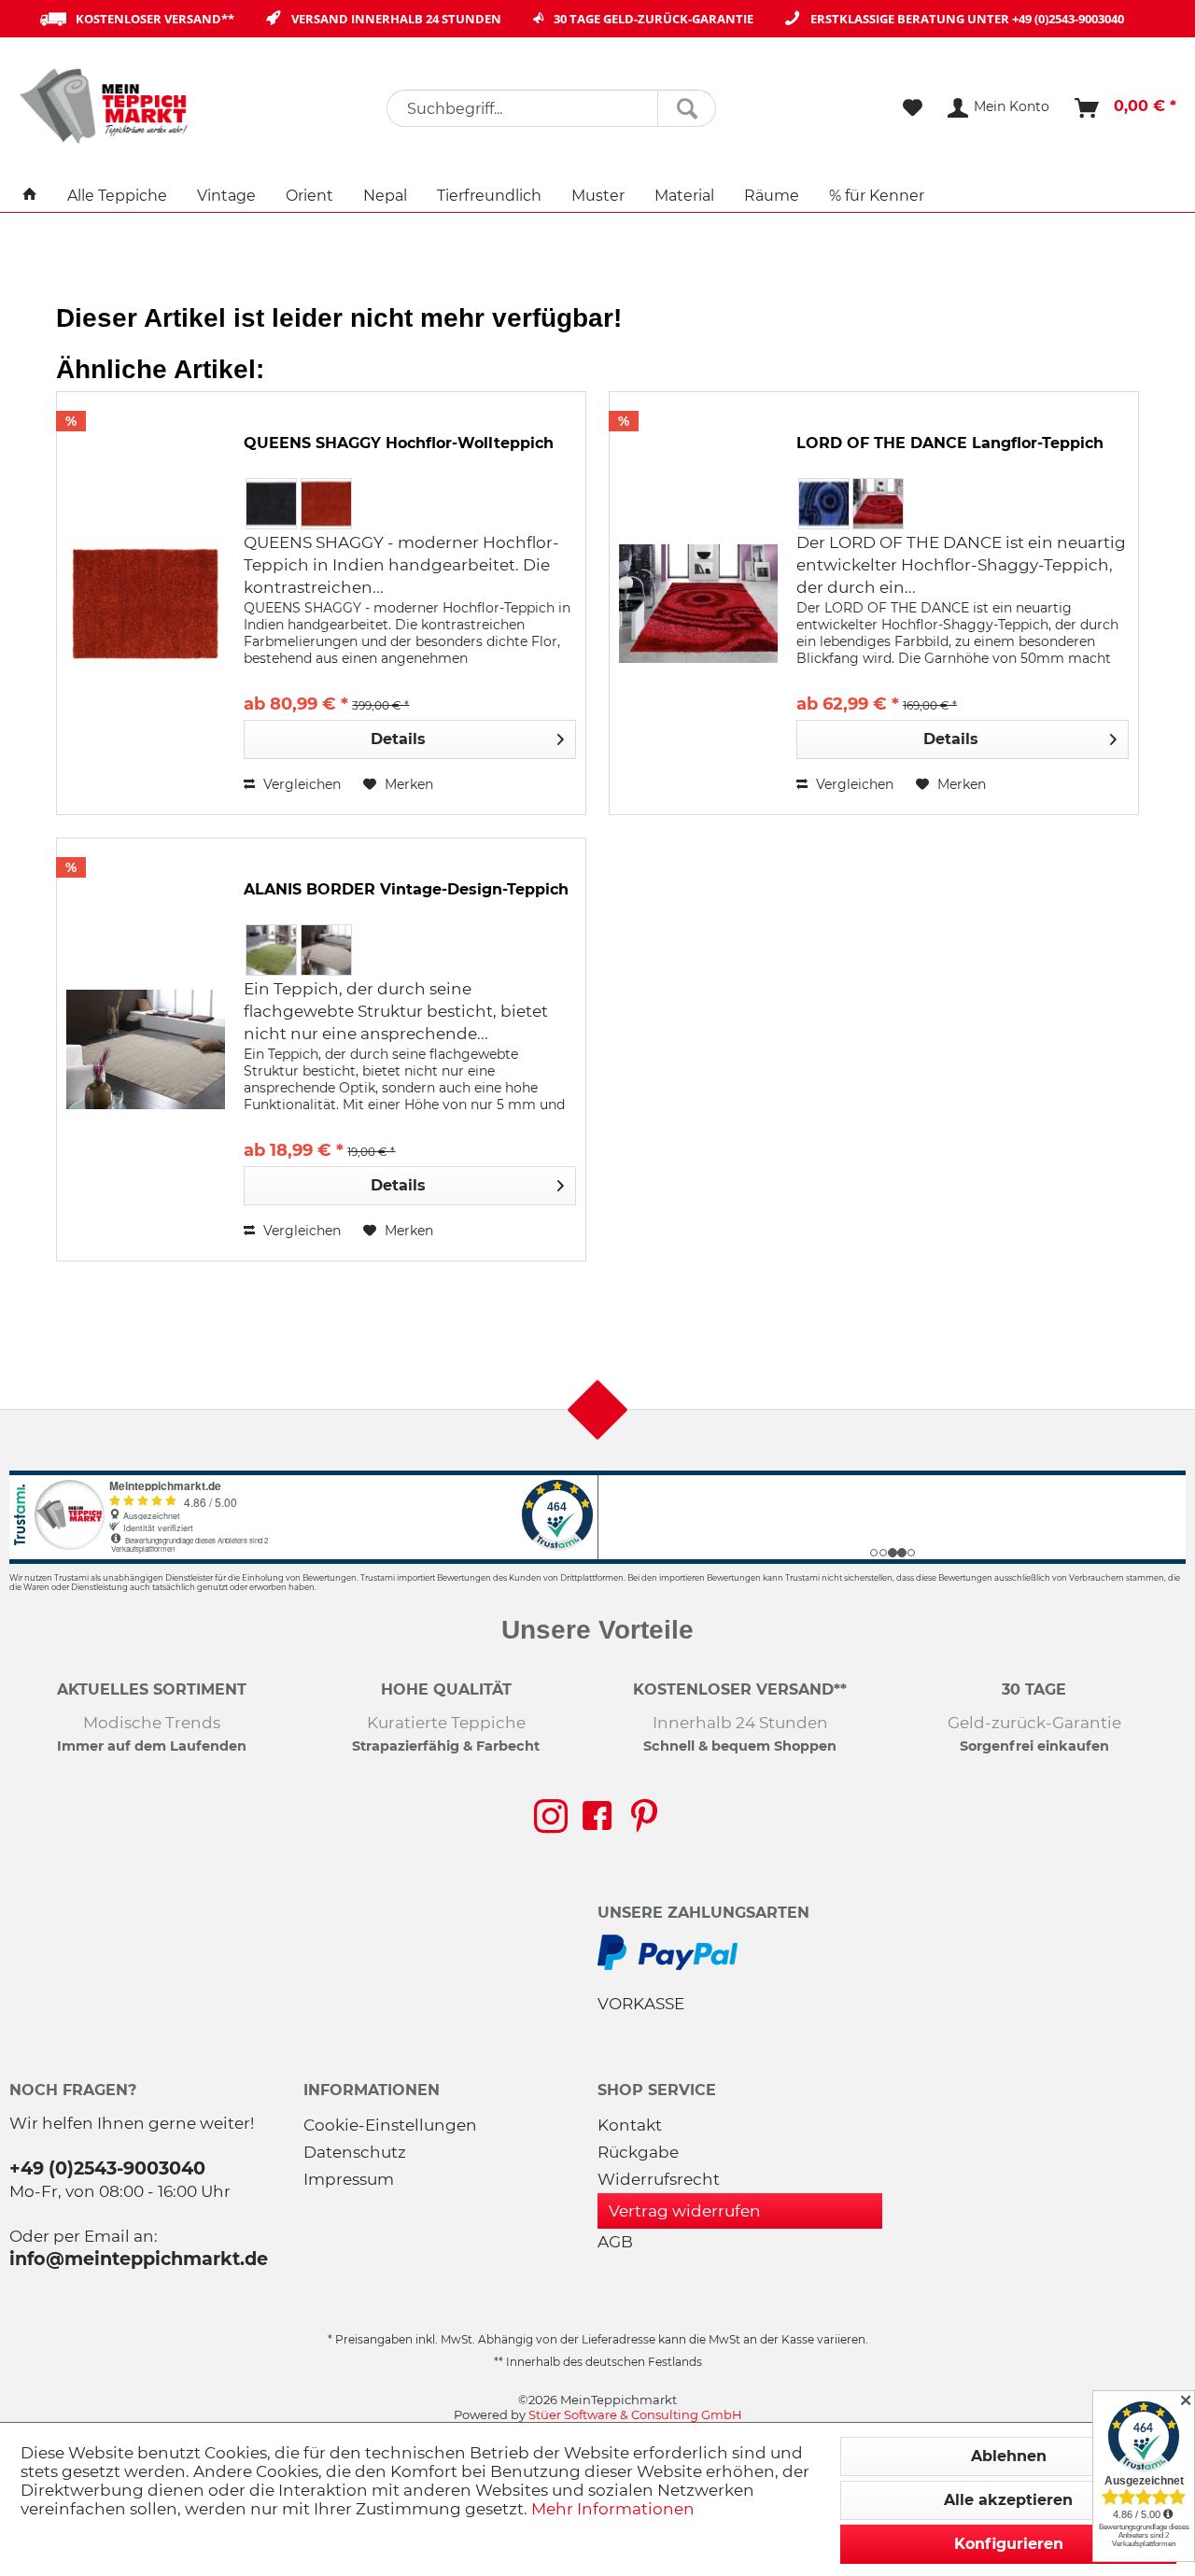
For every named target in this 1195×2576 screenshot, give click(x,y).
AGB (615, 2242)
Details (398, 739)
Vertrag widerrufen (685, 2211)
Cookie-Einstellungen (390, 2125)
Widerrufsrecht (659, 2179)
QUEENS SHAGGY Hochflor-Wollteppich (399, 443)
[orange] (326, 504)
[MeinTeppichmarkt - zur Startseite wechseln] (110, 106)
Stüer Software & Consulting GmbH (635, 2414)
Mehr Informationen (613, 2509)
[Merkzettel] (913, 108)
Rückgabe (638, 2152)
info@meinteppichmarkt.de (139, 2259)
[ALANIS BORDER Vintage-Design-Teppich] (146, 1049)
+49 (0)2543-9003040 (1068, 19)
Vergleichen (300, 784)
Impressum (349, 2179)
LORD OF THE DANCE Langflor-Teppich (950, 443)
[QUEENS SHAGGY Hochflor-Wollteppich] (146, 603)
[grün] (271, 950)
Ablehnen (1009, 2456)
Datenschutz (355, 2152)
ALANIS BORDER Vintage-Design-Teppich (406, 889)
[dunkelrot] (878, 504)
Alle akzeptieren (1008, 2500)
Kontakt (630, 2125)
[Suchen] (687, 108)
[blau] (824, 504)
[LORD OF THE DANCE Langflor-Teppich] (698, 603)
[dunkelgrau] (271, 504)
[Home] (30, 196)
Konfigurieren (1009, 2544)
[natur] (326, 950)
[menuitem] (551, 108)
